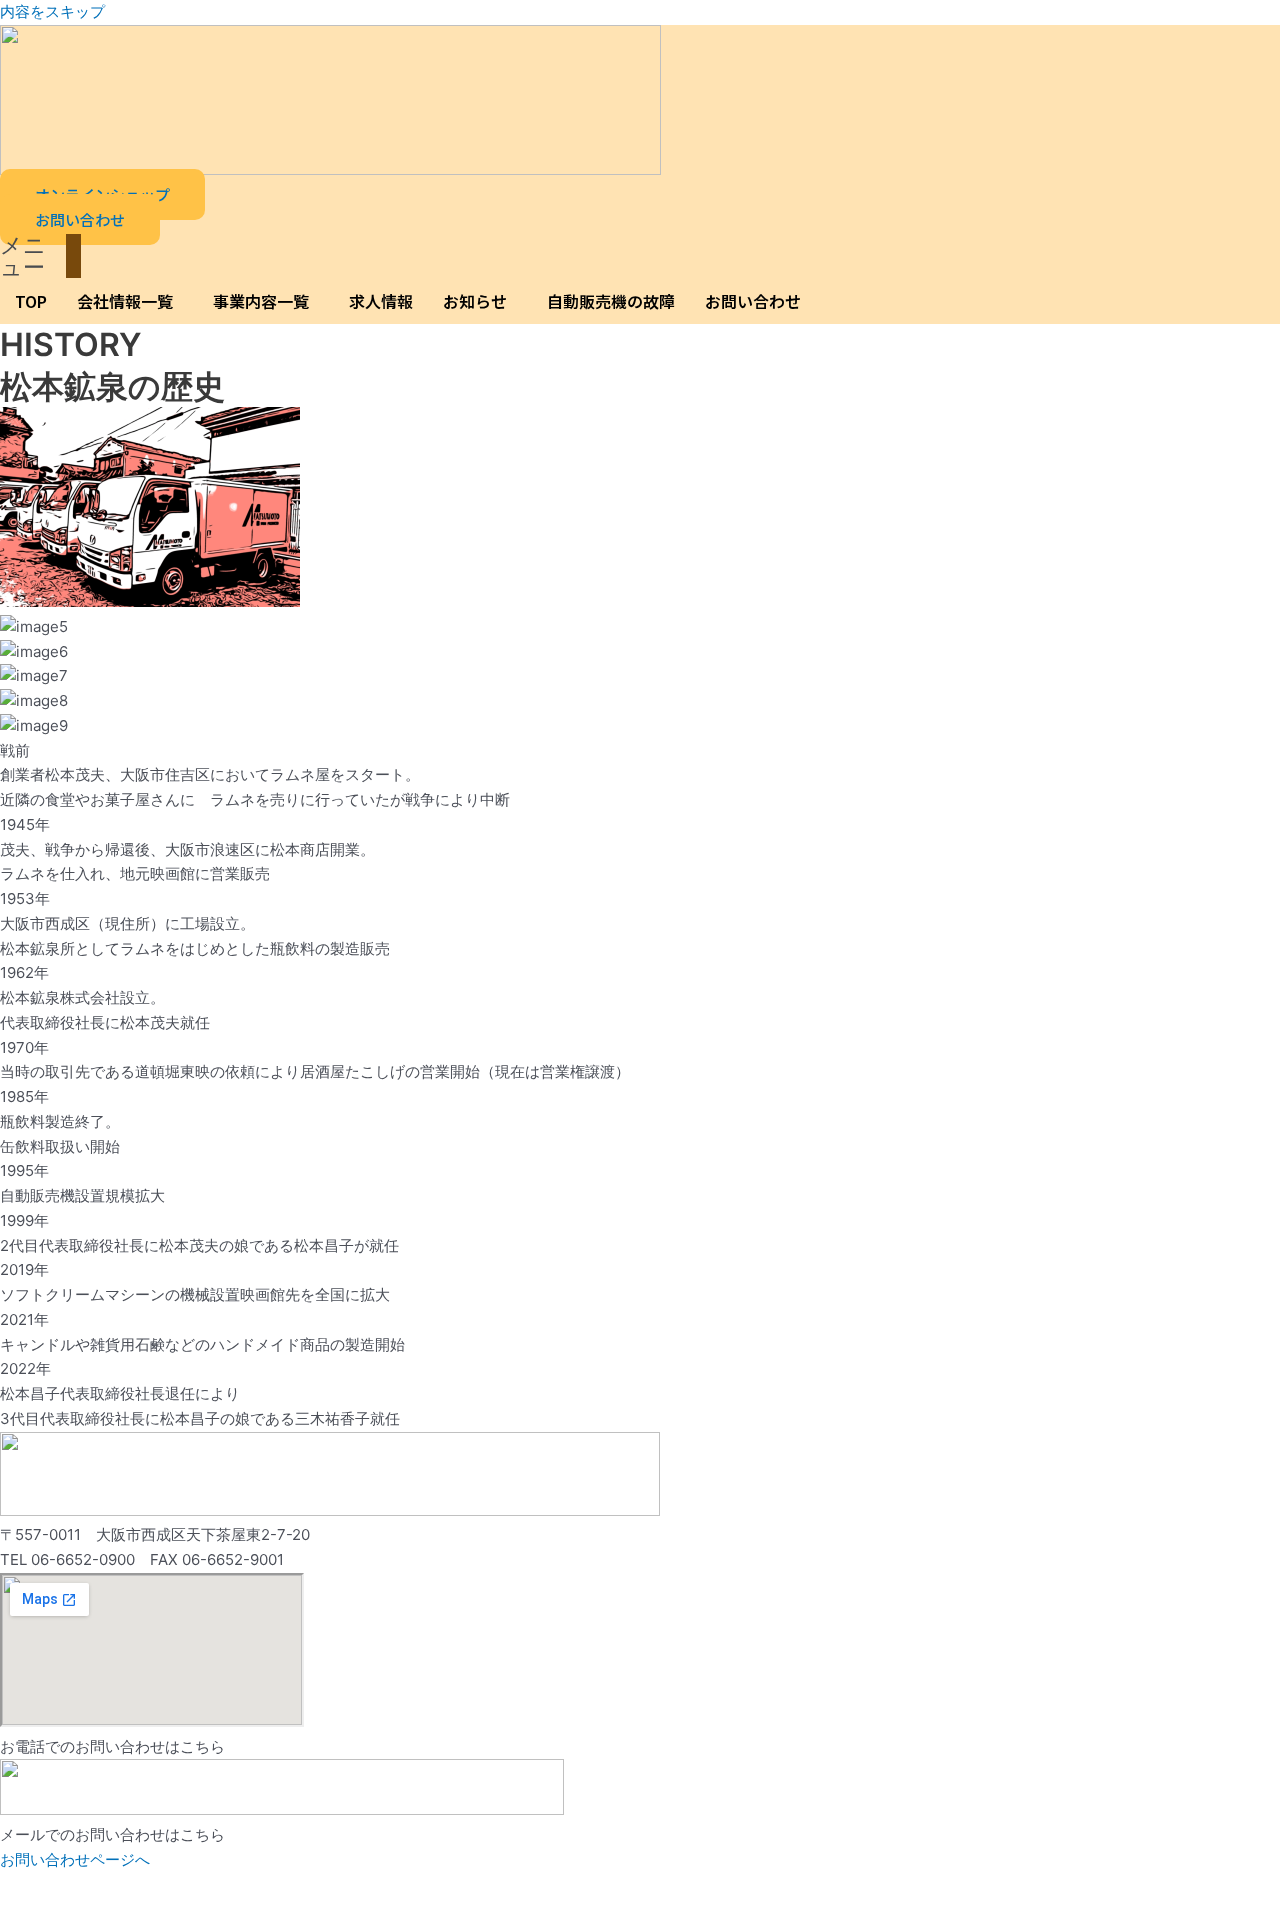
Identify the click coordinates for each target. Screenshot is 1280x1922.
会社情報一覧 (125, 301)
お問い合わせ (753, 301)
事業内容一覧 (261, 301)
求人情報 (381, 301)
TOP (31, 301)
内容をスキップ (52, 11)
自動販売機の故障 (611, 301)
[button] (40, 256)
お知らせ (475, 301)
